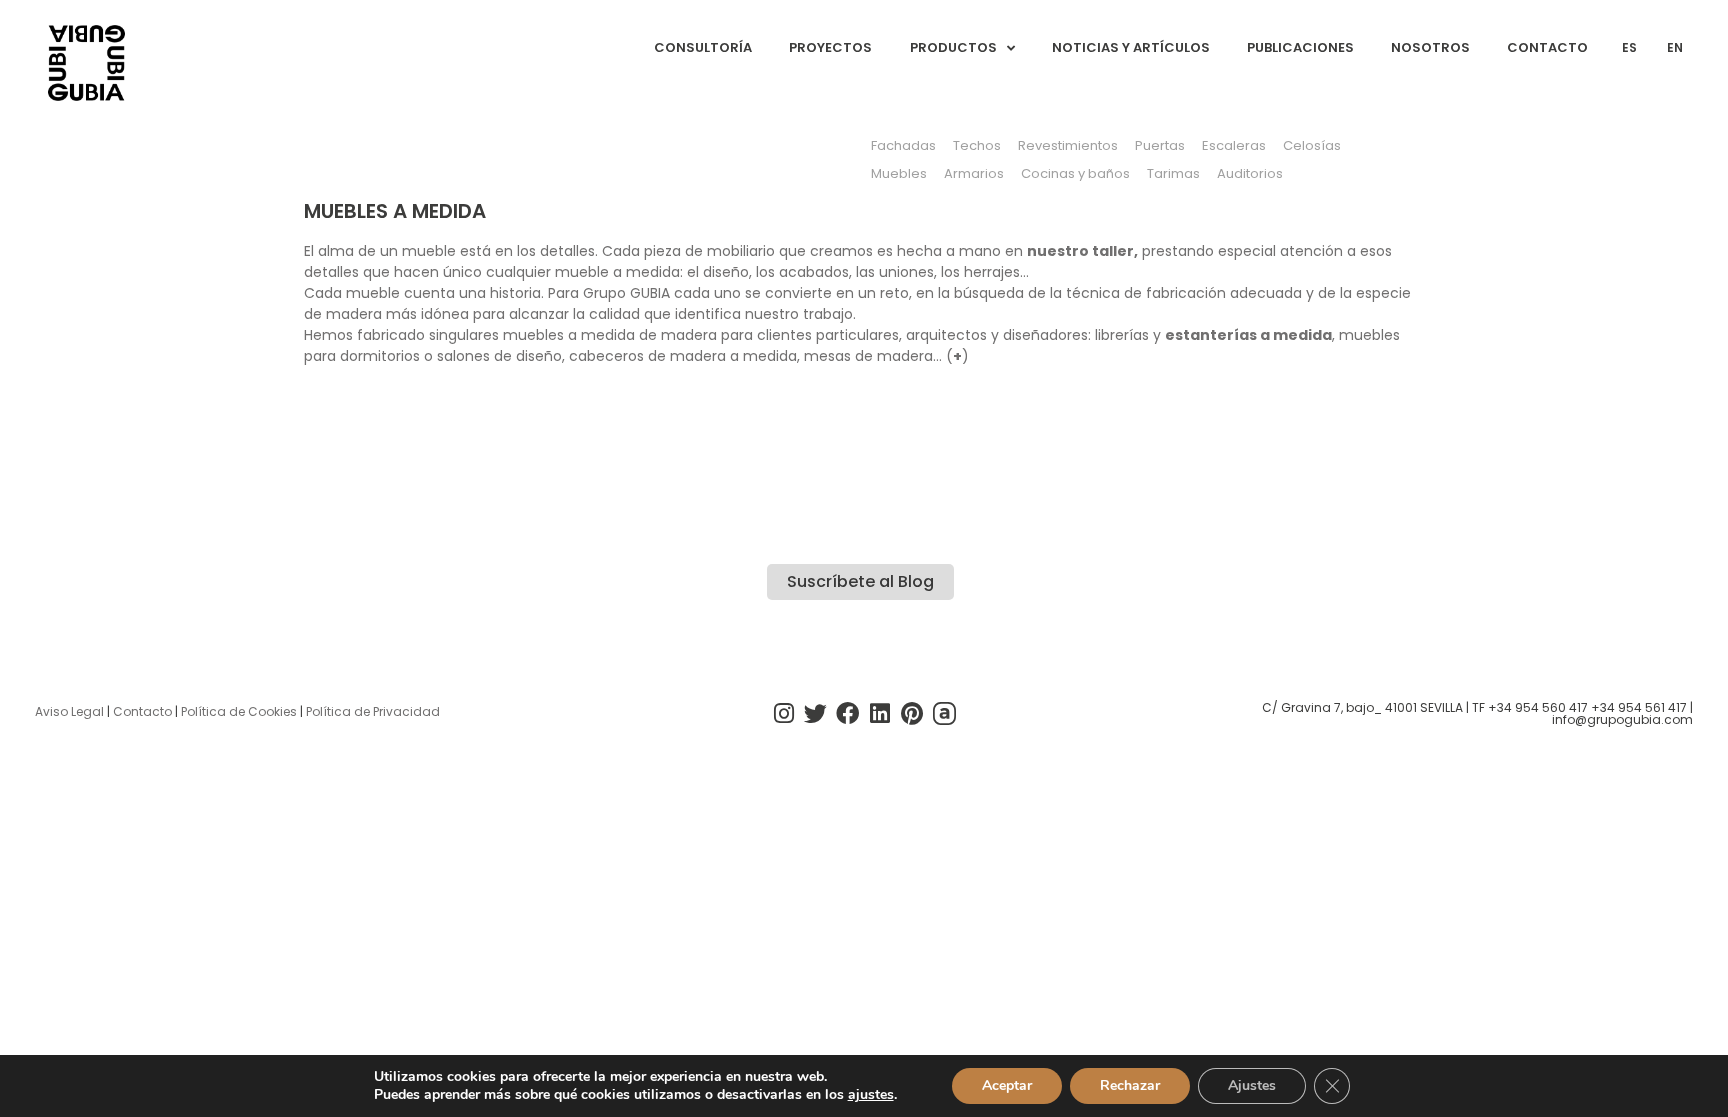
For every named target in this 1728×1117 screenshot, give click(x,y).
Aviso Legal (69, 711)
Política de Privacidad (373, 711)
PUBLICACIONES (1300, 47)
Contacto (142, 711)
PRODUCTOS (953, 47)
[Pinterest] (912, 714)
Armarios (974, 173)
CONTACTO (1547, 47)
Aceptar (1007, 1085)
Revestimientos (1068, 145)
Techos (977, 145)
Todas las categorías (384, 139)
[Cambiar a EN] (1312, 174)
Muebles (899, 173)
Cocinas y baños (1075, 173)
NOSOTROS (1430, 47)
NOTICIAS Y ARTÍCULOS (1131, 47)
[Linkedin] (880, 714)
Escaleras (1234, 145)
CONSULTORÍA (703, 47)
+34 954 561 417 (1639, 707)
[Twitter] (816, 714)
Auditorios (1250, 173)
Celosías (1312, 145)
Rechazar (1130, 1085)
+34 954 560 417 (1538, 707)
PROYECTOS (830, 47)
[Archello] (944, 714)
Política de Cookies (239, 711)
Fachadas (903, 145)
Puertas (1160, 145)
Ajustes (1252, 1085)
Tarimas (1173, 173)
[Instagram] (783, 714)
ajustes (871, 1095)
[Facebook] (848, 714)
